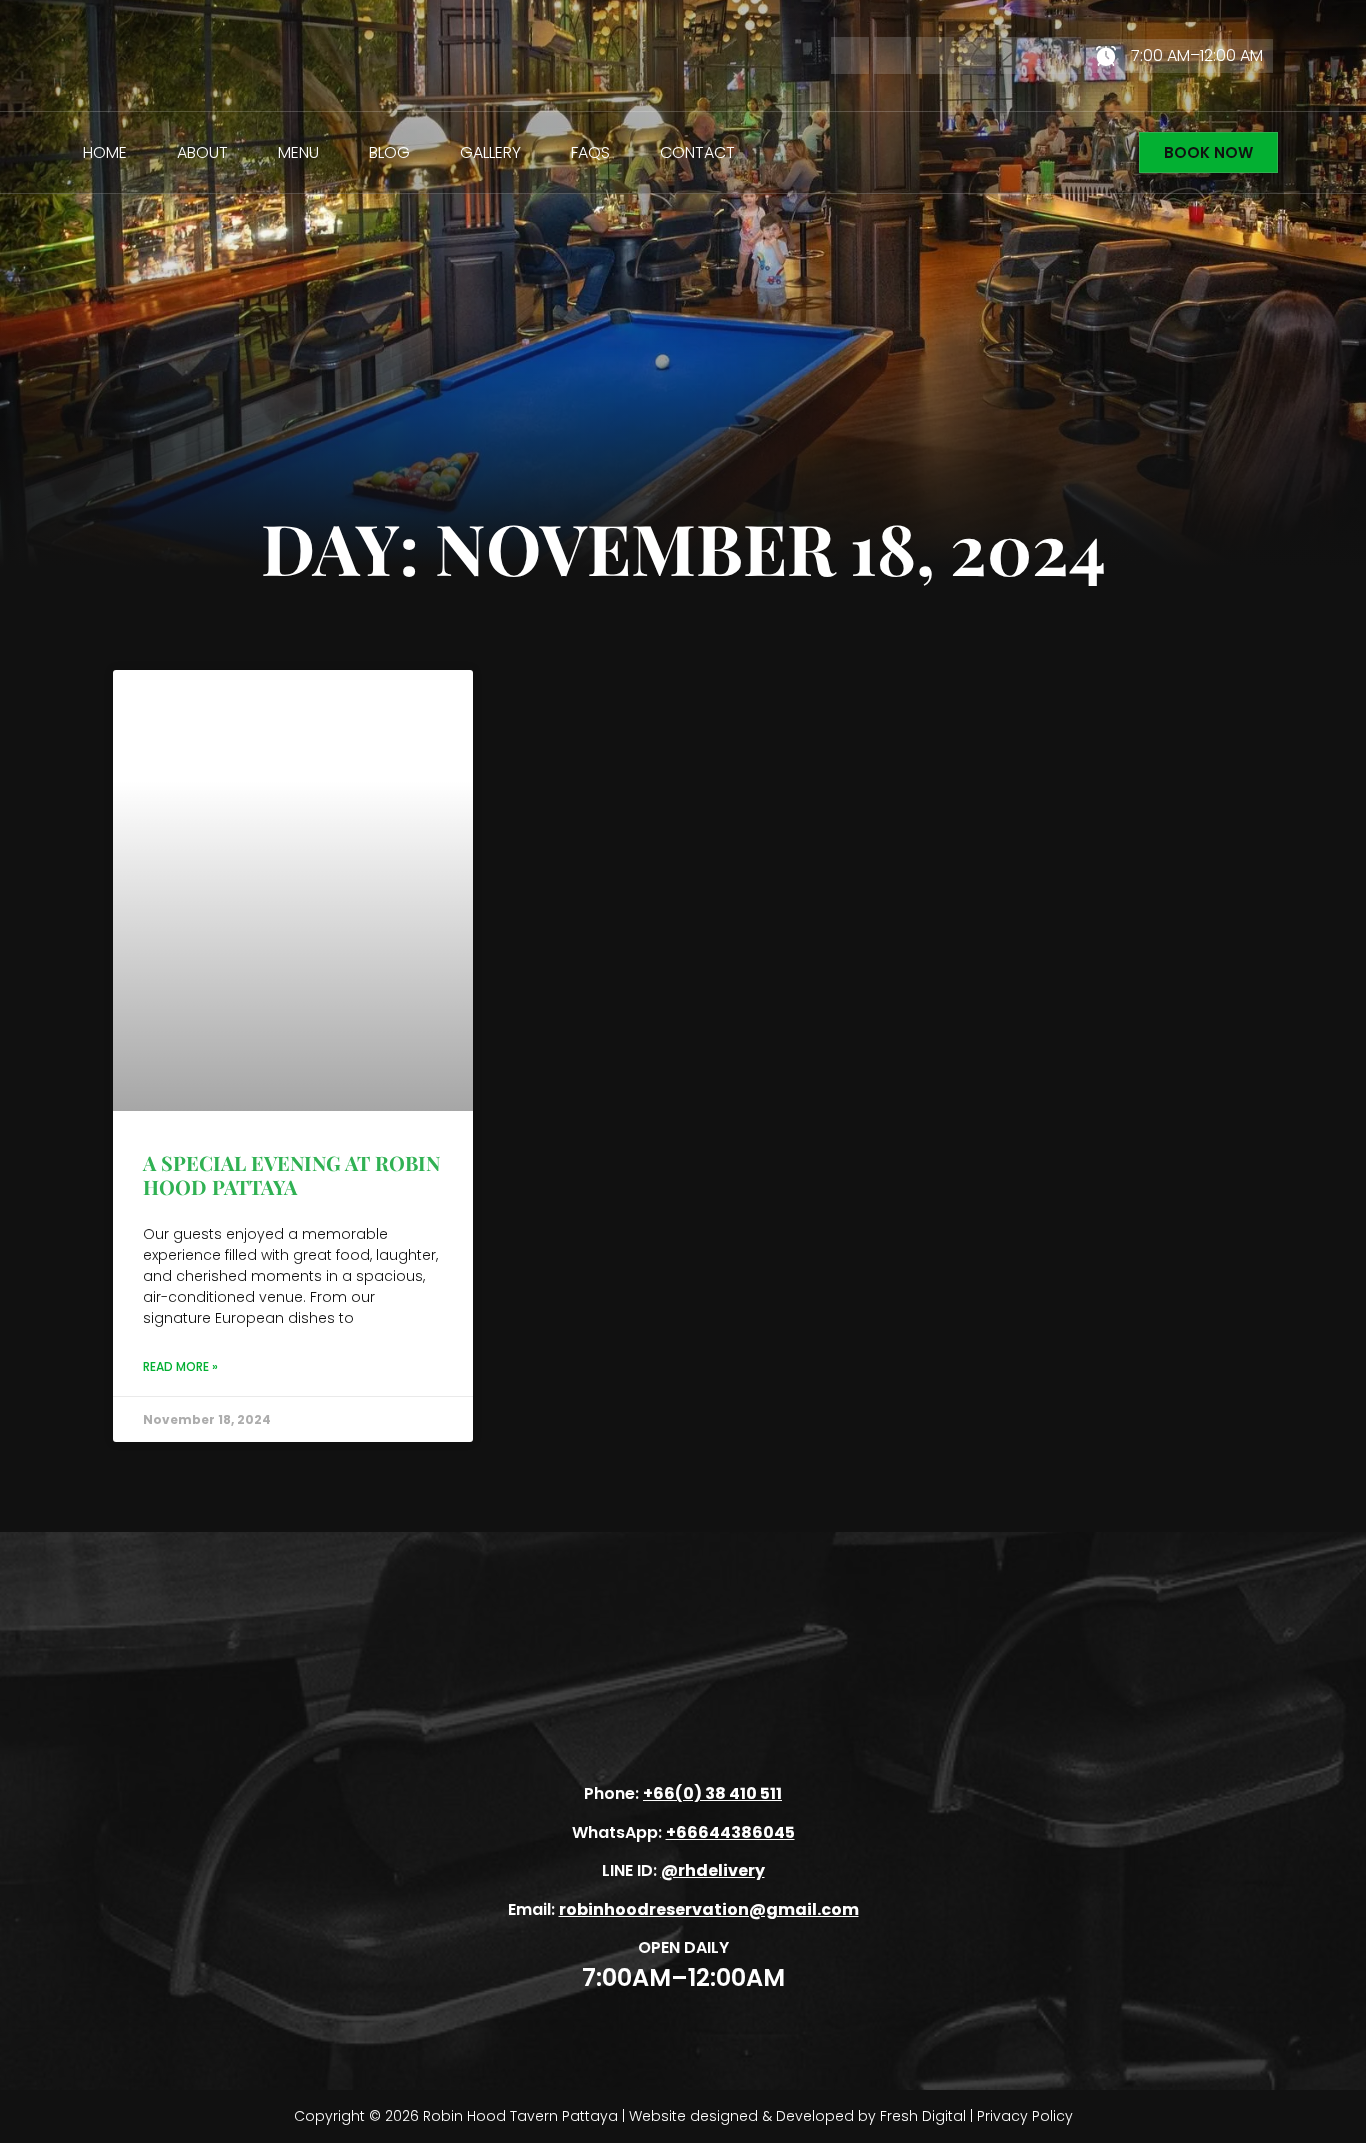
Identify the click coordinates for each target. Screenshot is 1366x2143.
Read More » (180, 1366)
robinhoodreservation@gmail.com (709, 1909)
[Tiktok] (1020, 56)
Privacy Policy (1025, 2116)
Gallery (490, 152)
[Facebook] (850, 56)
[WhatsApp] (935, 56)
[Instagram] (978, 56)
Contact (697, 152)
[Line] (893, 56)
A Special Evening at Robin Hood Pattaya (291, 1174)
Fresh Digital (923, 2116)
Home (105, 152)
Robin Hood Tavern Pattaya (520, 2116)
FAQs (590, 152)
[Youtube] (1063, 56)
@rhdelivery (713, 1870)
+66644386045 (730, 1832)
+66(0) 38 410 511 (712, 1793)
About (202, 152)
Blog (389, 152)
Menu (298, 152)
